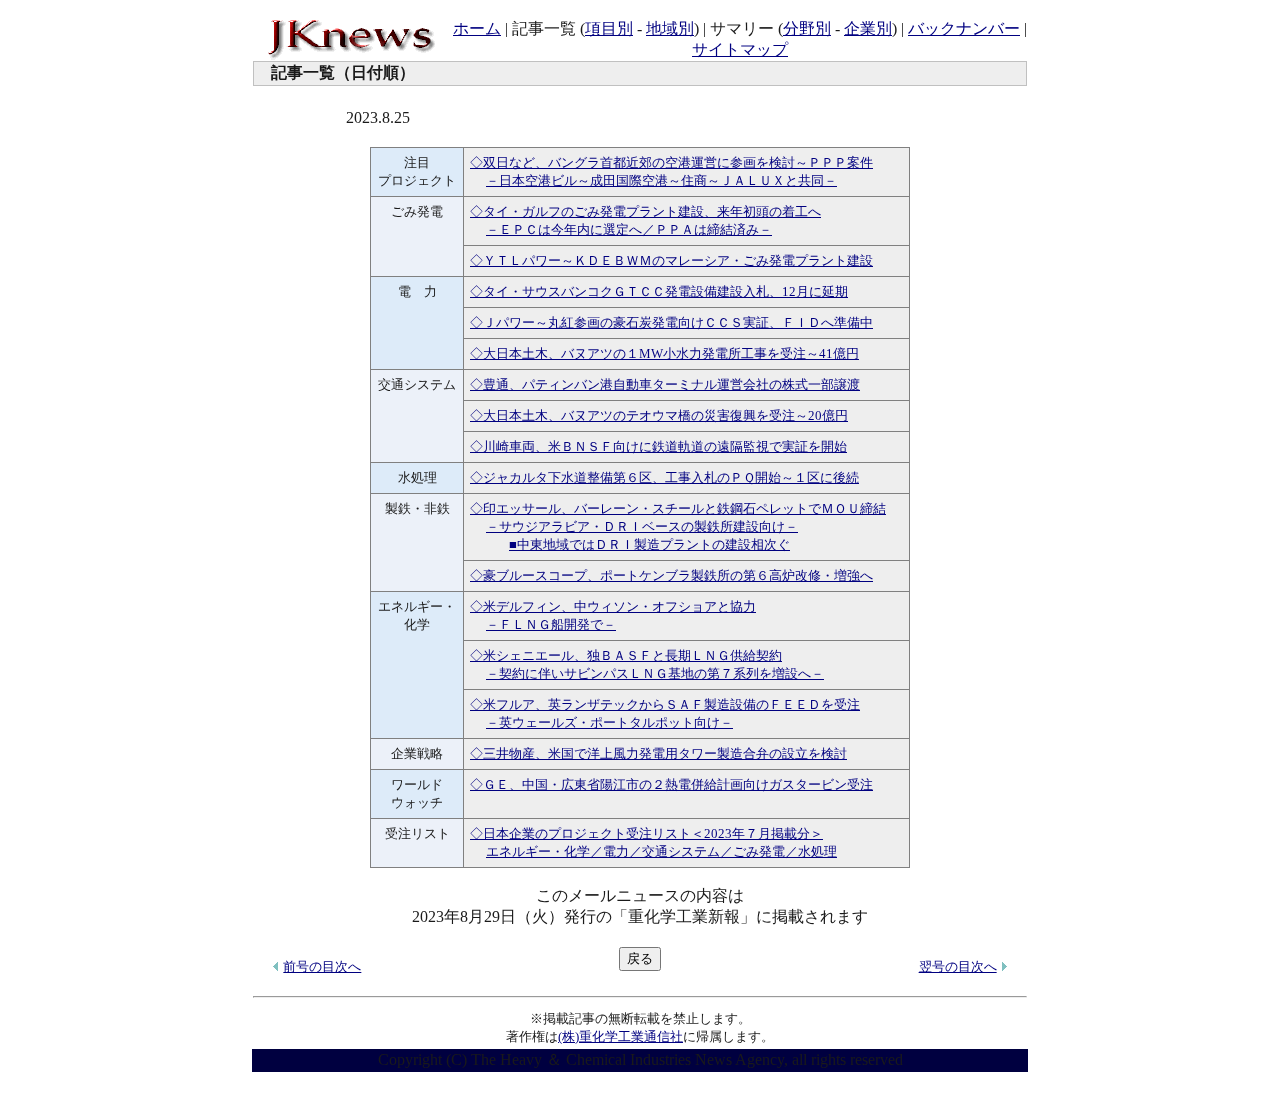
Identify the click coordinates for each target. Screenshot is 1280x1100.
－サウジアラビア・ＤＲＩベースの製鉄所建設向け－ (642, 526)
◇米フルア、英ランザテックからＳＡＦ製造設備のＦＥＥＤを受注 (665, 704)
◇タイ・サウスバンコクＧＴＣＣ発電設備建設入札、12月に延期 (659, 291)
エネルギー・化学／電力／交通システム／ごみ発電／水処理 (661, 851)
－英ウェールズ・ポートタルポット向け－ (609, 722)
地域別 (670, 28)
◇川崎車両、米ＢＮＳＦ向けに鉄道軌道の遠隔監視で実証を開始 (658, 446)
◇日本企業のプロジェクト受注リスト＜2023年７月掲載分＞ (646, 833)
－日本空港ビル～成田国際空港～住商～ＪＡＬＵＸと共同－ (661, 180)
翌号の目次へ (958, 966)
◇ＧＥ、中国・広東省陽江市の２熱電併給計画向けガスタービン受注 (671, 784)
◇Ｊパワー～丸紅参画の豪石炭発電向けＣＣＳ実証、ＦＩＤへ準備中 (671, 322)
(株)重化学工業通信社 (620, 1036)
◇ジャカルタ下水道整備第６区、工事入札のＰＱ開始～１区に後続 (664, 477)
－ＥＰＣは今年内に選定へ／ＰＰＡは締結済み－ (629, 229)
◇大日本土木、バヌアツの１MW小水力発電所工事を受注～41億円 (664, 353)
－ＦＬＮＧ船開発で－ (551, 624)
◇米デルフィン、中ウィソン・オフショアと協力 (613, 606)
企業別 (868, 28)
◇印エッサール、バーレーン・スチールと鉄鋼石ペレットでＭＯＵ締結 (678, 508)
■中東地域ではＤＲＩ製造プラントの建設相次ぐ (649, 544)
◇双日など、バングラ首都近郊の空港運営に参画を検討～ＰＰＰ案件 (671, 162)
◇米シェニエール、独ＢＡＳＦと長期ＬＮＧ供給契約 (626, 655)
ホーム (477, 28)
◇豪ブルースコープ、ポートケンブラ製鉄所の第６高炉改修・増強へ (671, 575)
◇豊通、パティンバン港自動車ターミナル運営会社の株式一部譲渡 (665, 384)
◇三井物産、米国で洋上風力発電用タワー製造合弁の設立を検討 (658, 753)
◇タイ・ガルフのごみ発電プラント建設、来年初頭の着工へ (645, 211)
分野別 (807, 28)
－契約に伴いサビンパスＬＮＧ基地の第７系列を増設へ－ (655, 673)
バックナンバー (964, 28)
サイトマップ (740, 49)
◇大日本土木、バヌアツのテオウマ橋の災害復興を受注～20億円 (659, 415)
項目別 (609, 28)
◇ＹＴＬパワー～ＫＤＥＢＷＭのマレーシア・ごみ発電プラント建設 (671, 260)
